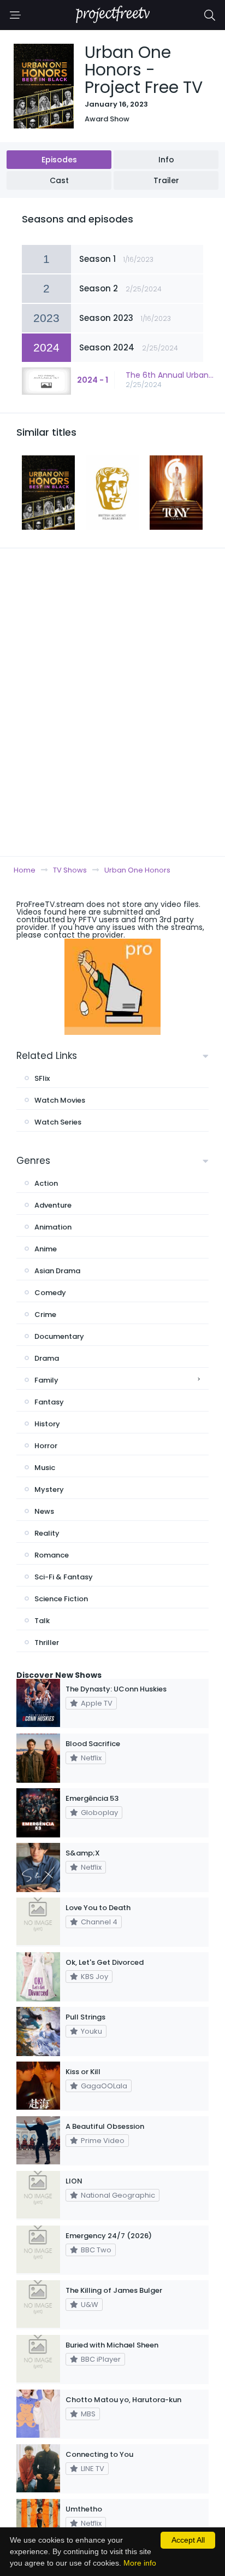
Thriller (47, 1643)
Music (45, 1468)
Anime (46, 1249)
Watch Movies (60, 1100)
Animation (53, 1227)
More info (140, 2563)
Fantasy (49, 1402)
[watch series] (112, 987)
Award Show (107, 119)
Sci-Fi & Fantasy (64, 1577)
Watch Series (58, 1122)
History (47, 1424)
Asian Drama (57, 1271)
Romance (52, 1555)
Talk (42, 1621)
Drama (47, 1358)
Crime (45, 1315)
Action (46, 1183)
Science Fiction (61, 1599)
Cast (59, 180)
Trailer (166, 180)
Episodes (59, 160)
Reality (47, 1533)
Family (46, 1380)
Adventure (53, 1205)
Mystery (49, 1489)
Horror (46, 1446)
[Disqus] (112, 702)
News (44, 1511)
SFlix (42, 1078)
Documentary (59, 1336)
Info (166, 160)
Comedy (50, 1293)
